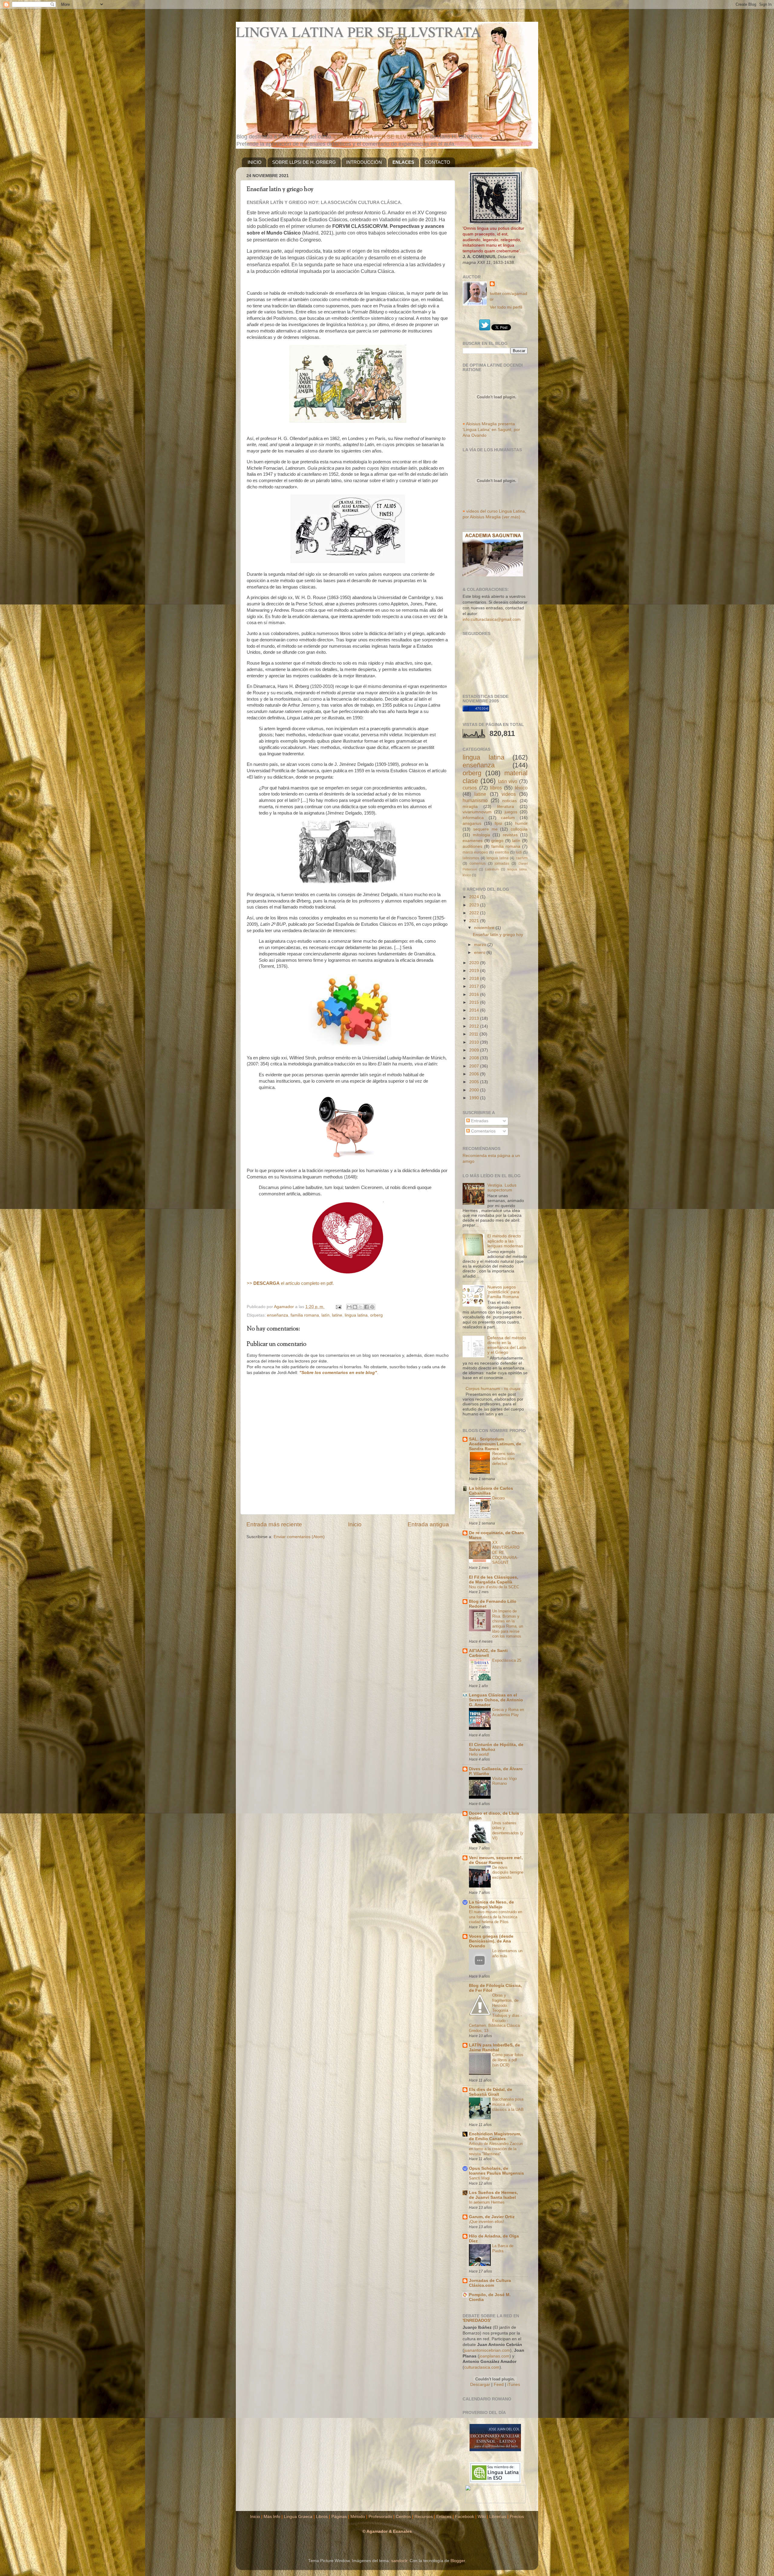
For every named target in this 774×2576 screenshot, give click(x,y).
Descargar (480, 2385)
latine (337, 1315)
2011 (474, 1034)
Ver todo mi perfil (506, 307)
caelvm (522, 858)
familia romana (305, 1315)
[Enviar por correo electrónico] (349, 1307)
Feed (499, 2385)
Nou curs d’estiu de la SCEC (494, 1587)
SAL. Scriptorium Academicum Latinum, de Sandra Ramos (495, 1444)
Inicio (355, 1524)
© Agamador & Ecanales (387, 2531)
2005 (475, 1082)
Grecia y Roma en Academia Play (508, 1712)
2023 (475, 905)
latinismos (471, 858)
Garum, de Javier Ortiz (492, 2217)
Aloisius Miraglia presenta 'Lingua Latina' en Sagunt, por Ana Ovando (491, 430)
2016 (475, 995)
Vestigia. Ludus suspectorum (502, 1188)
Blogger (458, 2561)
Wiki (482, 2517)
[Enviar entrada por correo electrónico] (338, 1307)
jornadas (502, 864)
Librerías (498, 2517)
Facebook (465, 2517)
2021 (475, 921)
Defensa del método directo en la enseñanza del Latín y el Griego (507, 1345)
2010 (475, 1042)
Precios (517, 2517)
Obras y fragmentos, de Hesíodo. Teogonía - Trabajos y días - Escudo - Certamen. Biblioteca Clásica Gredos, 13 (495, 2013)
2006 (475, 1074)
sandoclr (399, 2561)
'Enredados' (477, 2320)
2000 (475, 1090)
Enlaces (444, 2517)
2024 (475, 897)
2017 (475, 986)
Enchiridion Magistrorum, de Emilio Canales (495, 2136)
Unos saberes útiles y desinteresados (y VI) (508, 1831)
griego (497, 841)
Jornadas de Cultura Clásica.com (490, 2283)
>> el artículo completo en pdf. (290, 1283)
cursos (470, 788)
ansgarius (472, 823)
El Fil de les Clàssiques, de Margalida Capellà (494, 1580)
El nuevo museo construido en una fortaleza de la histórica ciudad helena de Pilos (496, 1917)
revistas (510, 835)
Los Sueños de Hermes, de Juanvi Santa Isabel (493, 2195)
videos (509, 794)
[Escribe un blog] (355, 1307)
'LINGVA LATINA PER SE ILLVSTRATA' (380, 137)
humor (521, 823)
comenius (478, 864)
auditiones (472, 846)
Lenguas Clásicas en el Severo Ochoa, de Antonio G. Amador (496, 1700)
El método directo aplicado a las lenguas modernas (505, 1241)
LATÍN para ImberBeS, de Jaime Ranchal (494, 2048)
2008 (475, 1058)
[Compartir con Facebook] (366, 1307)
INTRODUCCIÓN (364, 162)
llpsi (498, 823)
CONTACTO (437, 162)
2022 (475, 913)
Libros (322, 2517)
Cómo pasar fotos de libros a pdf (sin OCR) (508, 2060)
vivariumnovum (477, 812)
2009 (475, 1050)
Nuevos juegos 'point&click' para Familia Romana (503, 1292)
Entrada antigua (428, 1524)
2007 (475, 1066)
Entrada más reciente (274, 1524)
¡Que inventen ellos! (486, 2222)
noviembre (485, 928)
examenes (473, 841)
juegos (511, 812)
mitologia (481, 835)
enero (480, 953)
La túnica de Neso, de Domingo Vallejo (491, 1905)
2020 (475, 963)
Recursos (424, 2517)
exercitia (502, 852)
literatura (506, 807)
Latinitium (492, 869)
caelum (508, 818)
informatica (473, 818)
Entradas (479, 1121)
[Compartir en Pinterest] (372, 1307)
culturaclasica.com (482, 2367)
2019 (475, 971)
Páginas (339, 2517)
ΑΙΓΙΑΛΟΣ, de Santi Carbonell (488, 1653)
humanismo (475, 800)
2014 (475, 1010)
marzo (481, 945)
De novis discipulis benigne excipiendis (508, 1872)
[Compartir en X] (361, 1307)
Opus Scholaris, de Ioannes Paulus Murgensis (496, 2171)
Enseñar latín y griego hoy (498, 935)
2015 (475, 1002)
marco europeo (475, 852)
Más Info (272, 2517)
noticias (509, 801)
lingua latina (356, 1315)
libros (496, 788)
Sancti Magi (479, 2178)
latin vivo (508, 781)
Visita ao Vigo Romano (504, 1781)
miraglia (470, 807)
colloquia (519, 829)
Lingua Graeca (298, 2517)
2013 (475, 1018)
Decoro (498, 1498)
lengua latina (498, 858)
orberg (376, 1315)
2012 (475, 1026)
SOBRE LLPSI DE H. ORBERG (304, 162)
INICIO (255, 162)
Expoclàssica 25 (507, 1660)
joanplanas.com (494, 2356)
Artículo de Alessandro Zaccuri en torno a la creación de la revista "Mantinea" (496, 2149)
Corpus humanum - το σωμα (493, 1389)
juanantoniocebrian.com (487, 2350)
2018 (475, 979)
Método (358, 2517)
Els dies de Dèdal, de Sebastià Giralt (491, 2092)
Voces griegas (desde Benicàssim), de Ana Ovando (491, 1941)
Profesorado (380, 2517)
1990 (475, 1098)
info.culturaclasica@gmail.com (492, 619)
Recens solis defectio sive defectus (504, 1459)
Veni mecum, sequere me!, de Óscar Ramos (496, 1860)
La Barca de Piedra (503, 2248)
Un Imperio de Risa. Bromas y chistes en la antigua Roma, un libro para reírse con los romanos (508, 1624)
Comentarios (483, 1131)
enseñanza (278, 1315)
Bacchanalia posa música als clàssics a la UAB (508, 2104)
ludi (519, 852)
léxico (521, 788)
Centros (403, 2517)
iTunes (514, 2385)
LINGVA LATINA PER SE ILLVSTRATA (358, 31)
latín (325, 1315)
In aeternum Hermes (487, 2202)
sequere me (485, 829)
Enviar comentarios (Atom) (299, 1537)
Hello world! (479, 1754)
